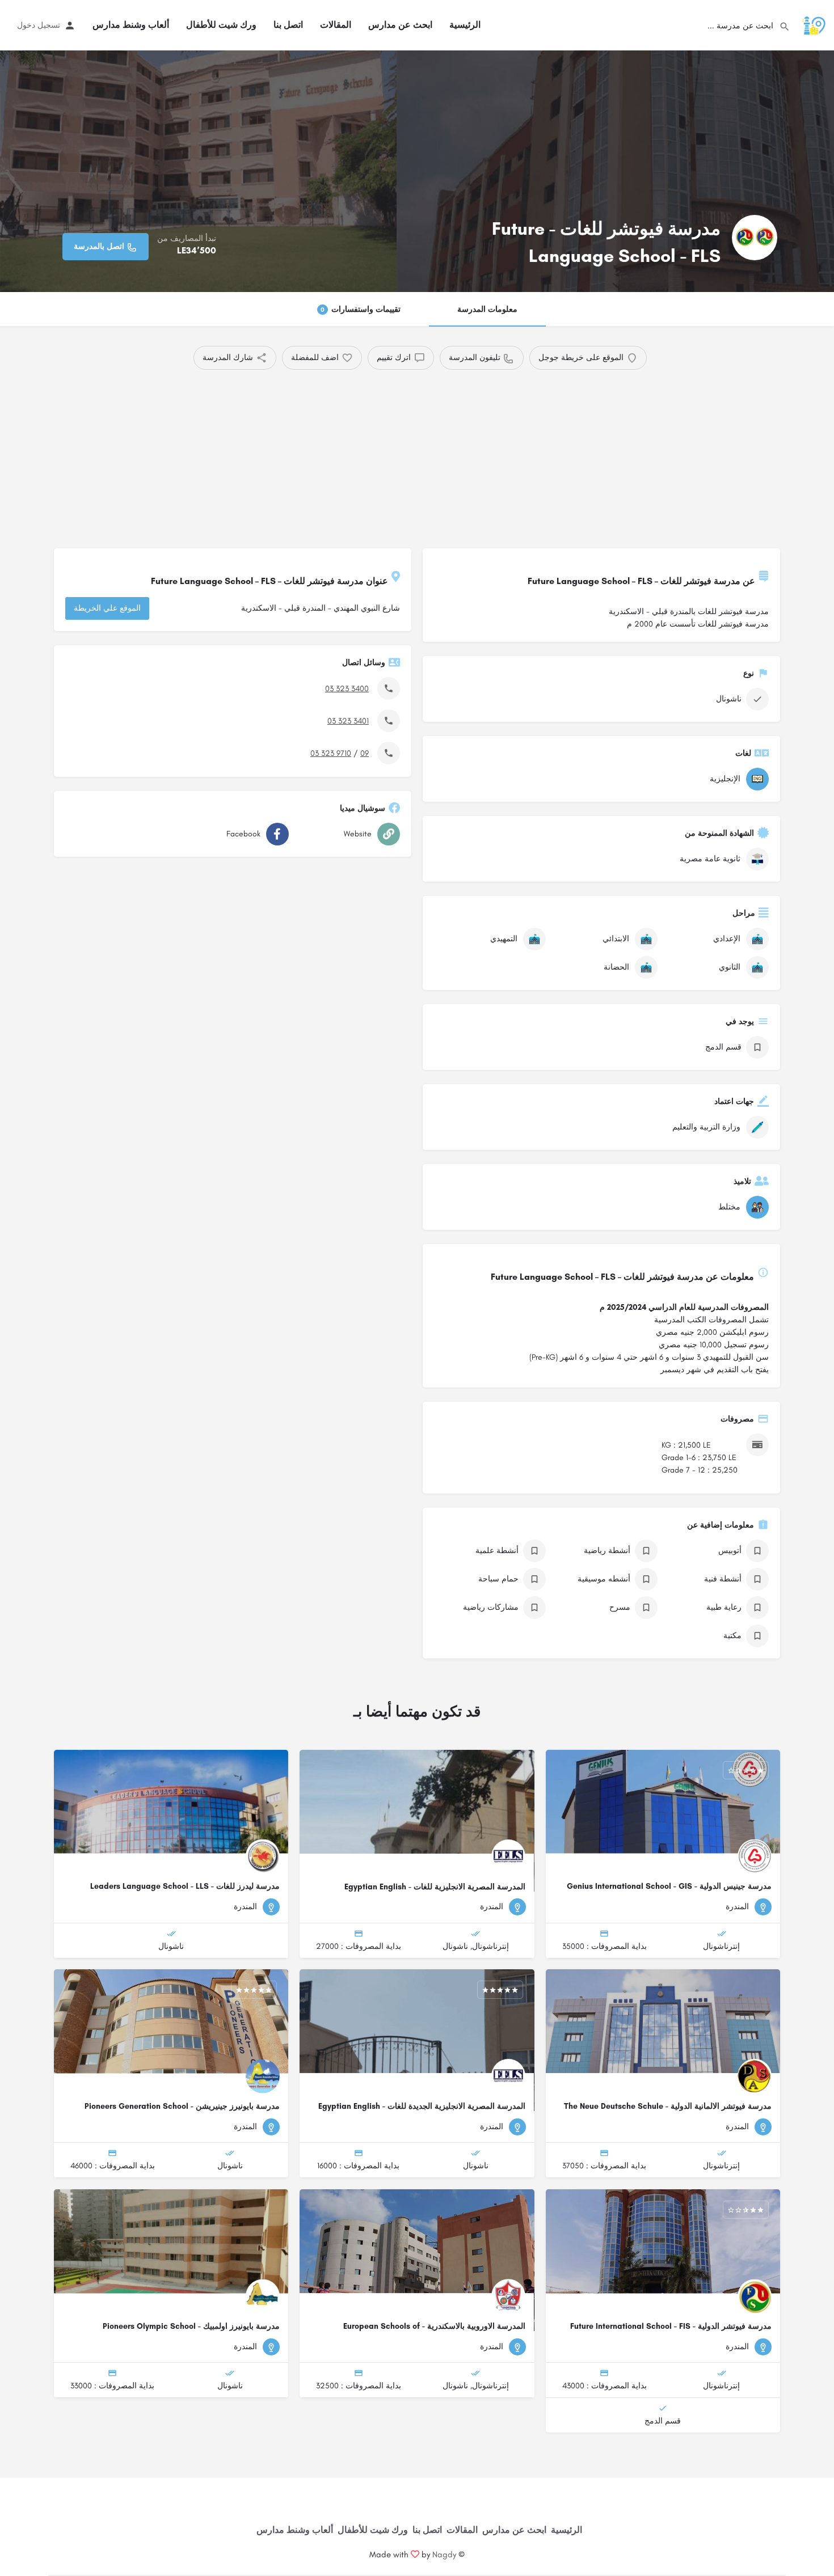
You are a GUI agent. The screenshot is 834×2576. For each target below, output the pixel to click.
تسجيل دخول (39, 25)
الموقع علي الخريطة (107, 608)
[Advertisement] (437, 455)
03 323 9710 (331, 753)
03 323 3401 (348, 721)
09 (365, 753)
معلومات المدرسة (487, 309)
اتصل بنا (288, 25)
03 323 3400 (347, 689)
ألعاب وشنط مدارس (131, 25)
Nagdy (444, 2554)
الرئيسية (465, 25)
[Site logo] (812, 25)
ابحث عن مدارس (400, 25)
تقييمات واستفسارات (361, 309)
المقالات (336, 25)
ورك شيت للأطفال (221, 25)
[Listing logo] (755, 238)
